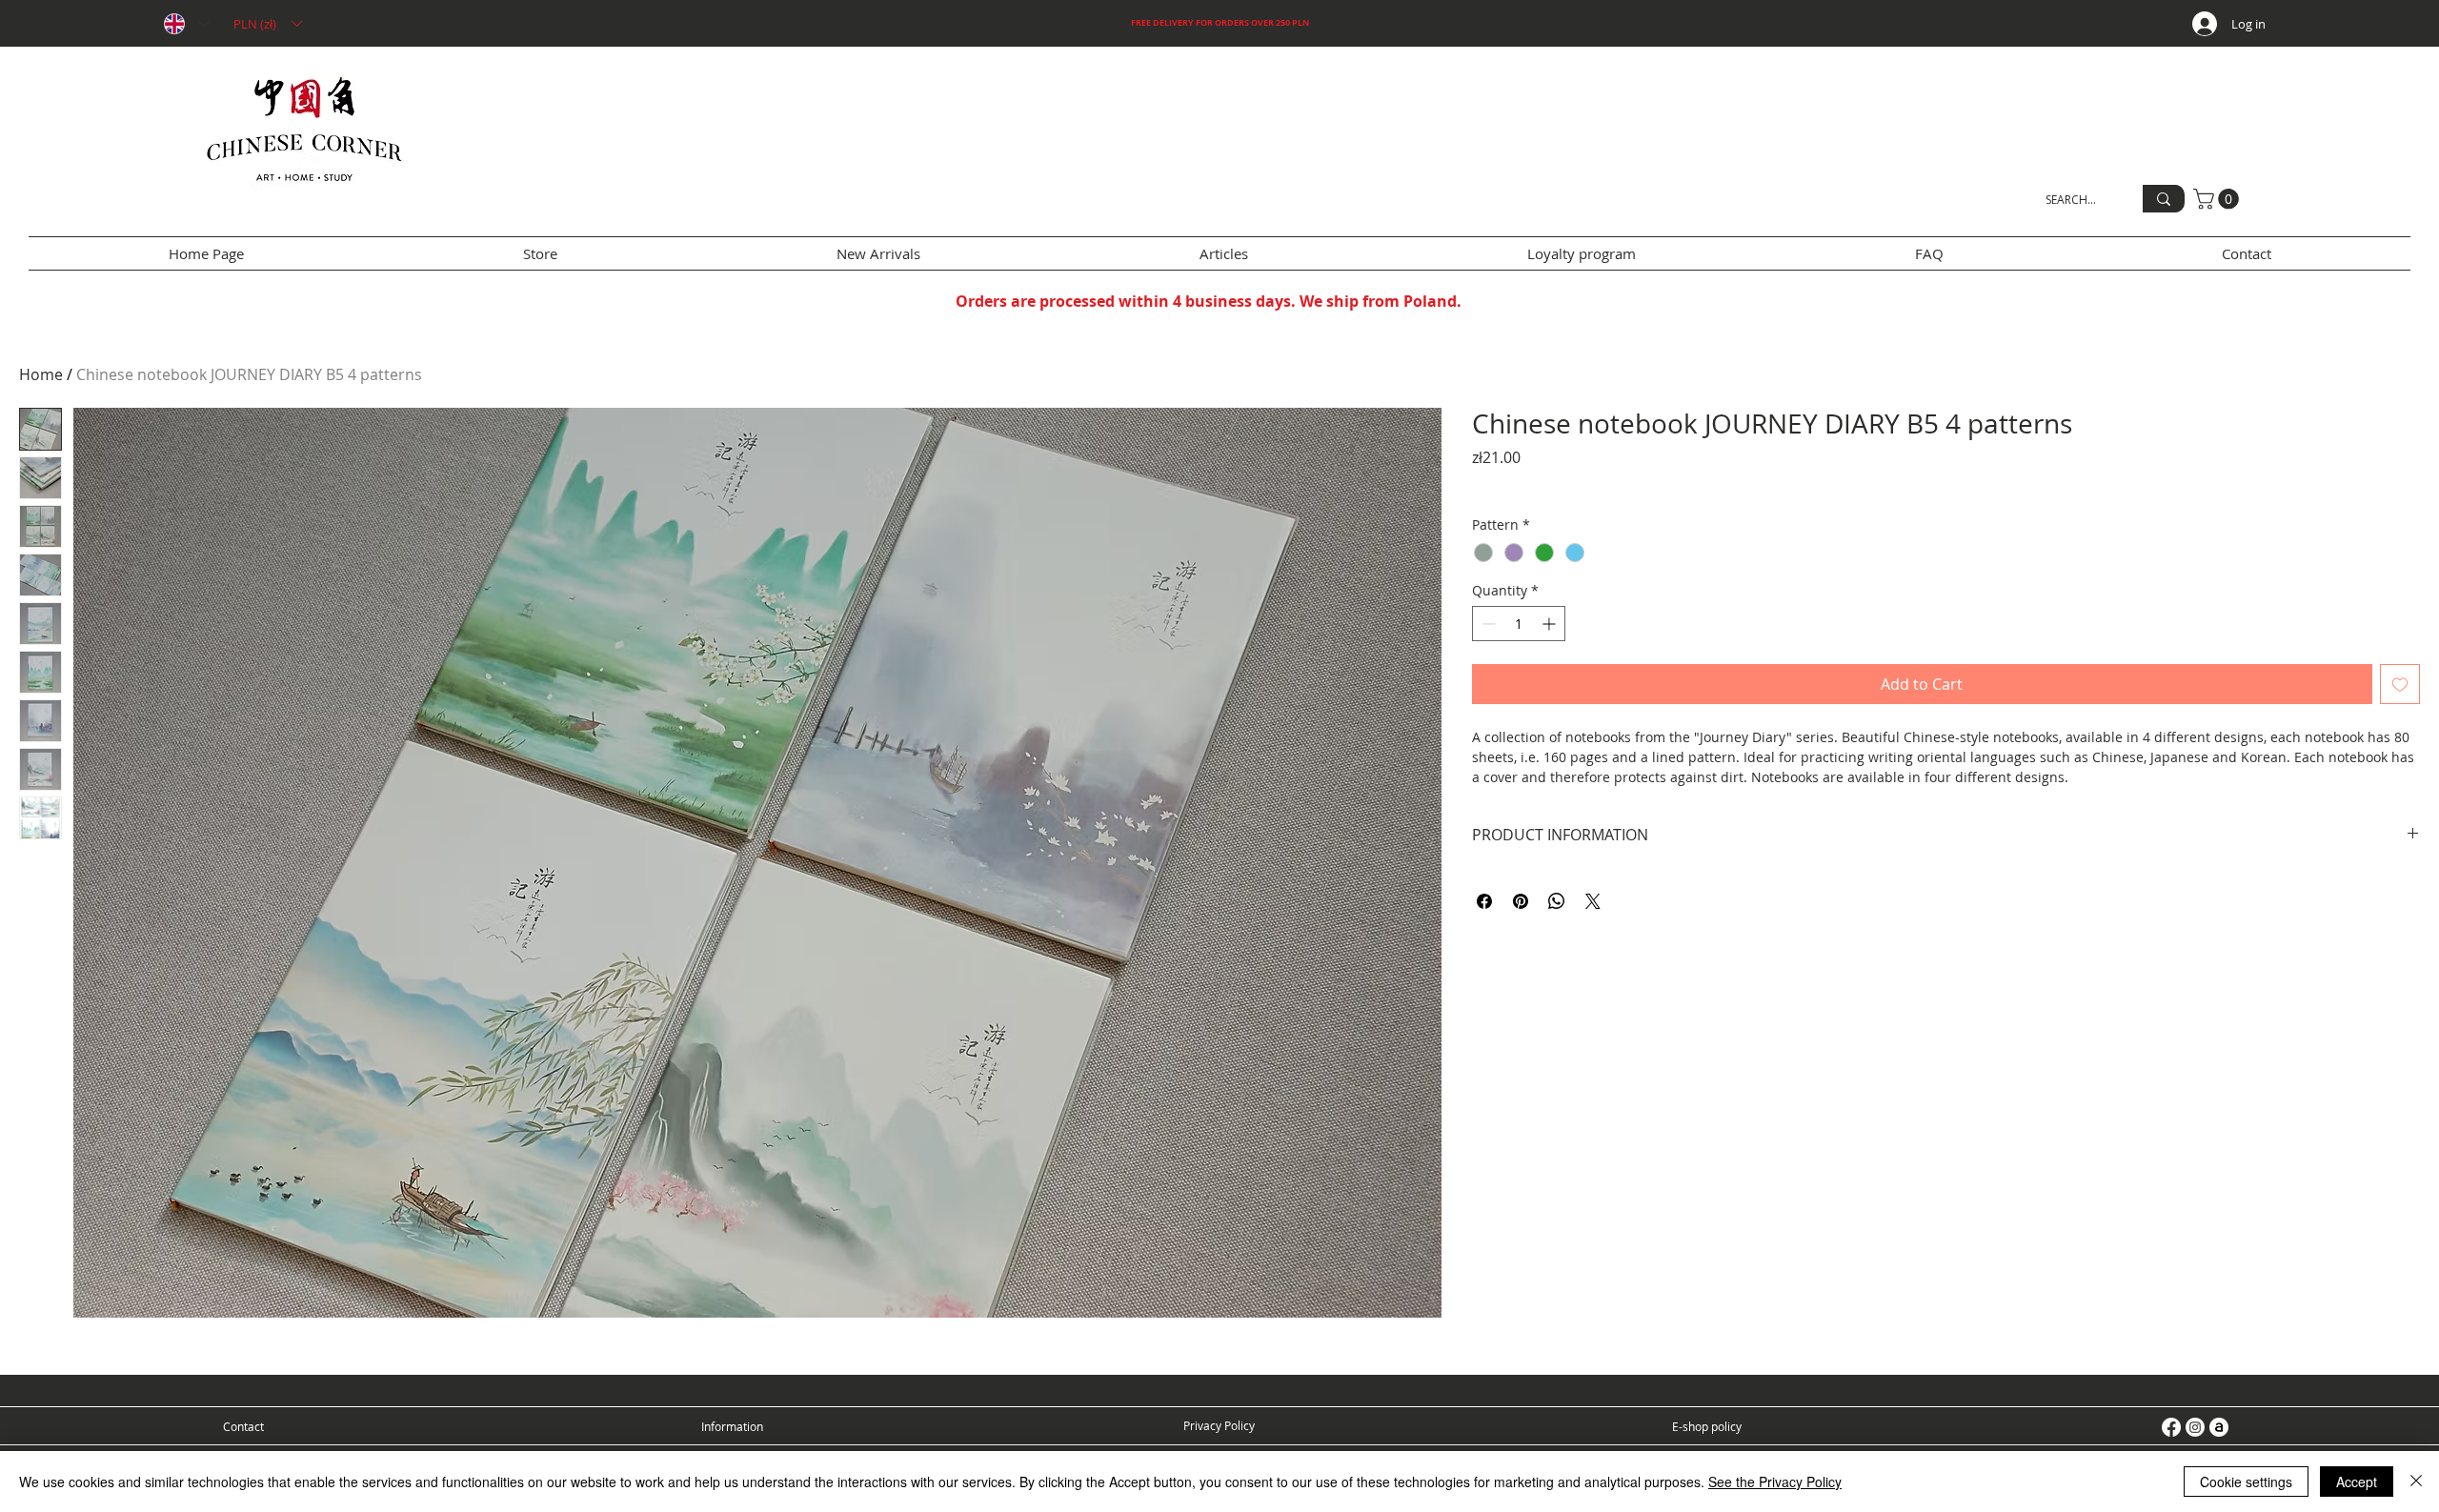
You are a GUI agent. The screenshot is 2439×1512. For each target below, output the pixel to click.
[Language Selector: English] (186, 24)
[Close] (2416, 1482)
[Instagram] (2195, 1427)
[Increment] (1551, 624)
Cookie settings (2246, 1482)
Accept (2357, 1482)
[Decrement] (1487, 624)
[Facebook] (2171, 1427)
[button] (267, 24)
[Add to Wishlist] (2400, 684)
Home (41, 374)
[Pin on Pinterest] (1521, 901)
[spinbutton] (1519, 624)
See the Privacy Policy (1775, 1482)
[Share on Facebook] (1484, 901)
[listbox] (267, 24)
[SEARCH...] (2164, 199)
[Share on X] (1593, 901)
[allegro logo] (2219, 1427)
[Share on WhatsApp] (1557, 901)
